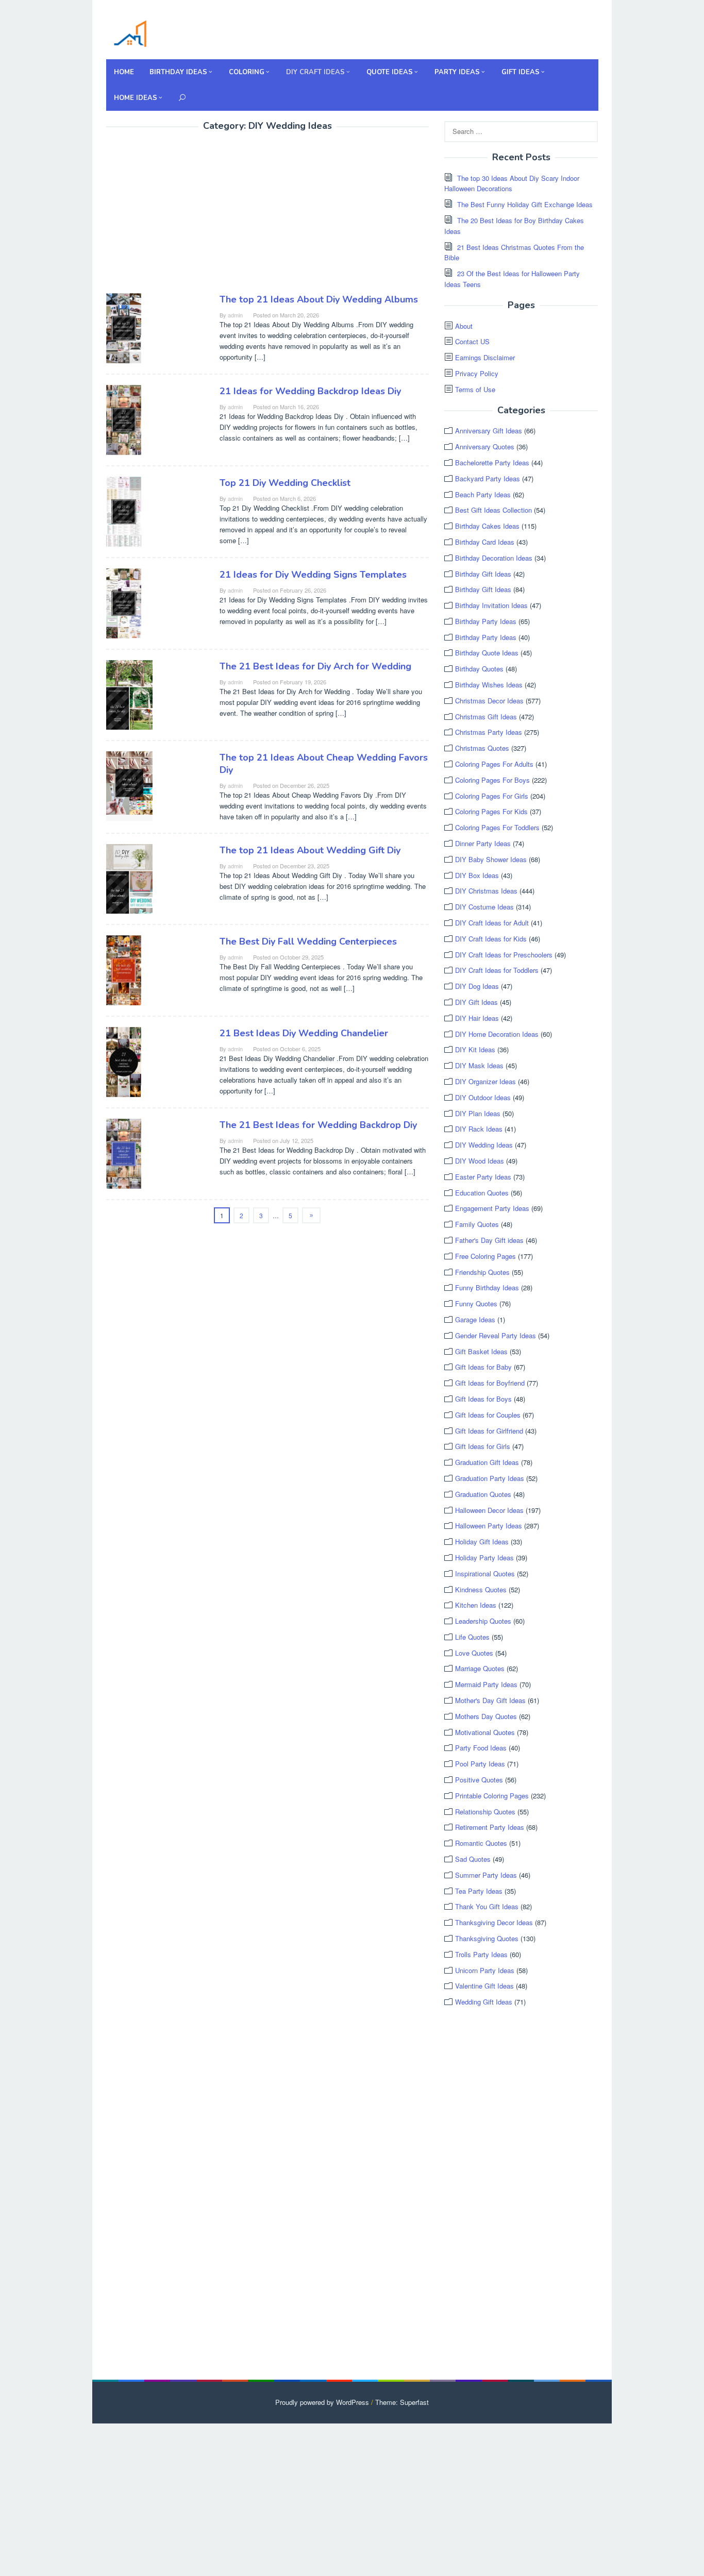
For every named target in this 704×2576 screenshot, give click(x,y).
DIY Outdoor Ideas (483, 1097)
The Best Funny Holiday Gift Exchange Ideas (525, 204)
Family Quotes (477, 1224)
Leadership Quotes (483, 1621)
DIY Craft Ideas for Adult (492, 923)
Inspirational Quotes (485, 1573)
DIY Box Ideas (477, 875)
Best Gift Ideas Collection (493, 510)
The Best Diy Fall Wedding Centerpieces (308, 941)
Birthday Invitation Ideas (491, 605)
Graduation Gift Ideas (487, 1462)
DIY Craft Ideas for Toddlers (497, 970)
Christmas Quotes (482, 748)
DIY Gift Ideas (476, 1002)
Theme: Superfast (402, 2402)
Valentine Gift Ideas (484, 1986)
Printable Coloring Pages (492, 1796)
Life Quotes (472, 1637)
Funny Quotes (476, 1303)
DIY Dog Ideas (477, 986)
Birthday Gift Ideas (483, 574)
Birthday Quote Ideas (487, 653)
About (464, 326)
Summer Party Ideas (486, 1875)
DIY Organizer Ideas (485, 1081)
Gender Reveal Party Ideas (496, 1335)
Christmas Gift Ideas (486, 717)
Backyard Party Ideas (488, 478)
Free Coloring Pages (485, 1256)
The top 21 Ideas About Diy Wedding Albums (319, 299)
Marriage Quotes (480, 1668)
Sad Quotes (473, 1859)
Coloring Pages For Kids (491, 811)
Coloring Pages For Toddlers (497, 827)
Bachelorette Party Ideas (492, 462)
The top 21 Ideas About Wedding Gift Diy (310, 850)
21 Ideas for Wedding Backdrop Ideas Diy (310, 391)
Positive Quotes (479, 1780)
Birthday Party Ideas (486, 621)
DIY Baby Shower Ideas (491, 859)
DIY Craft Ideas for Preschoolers (504, 955)
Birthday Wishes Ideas (489, 685)
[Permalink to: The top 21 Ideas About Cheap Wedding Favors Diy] (129, 785)
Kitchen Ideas (476, 1605)
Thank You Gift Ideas (487, 1906)
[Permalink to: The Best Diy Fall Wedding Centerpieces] (124, 969)
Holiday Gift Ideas (482, 1542)
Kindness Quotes (481, 1589)
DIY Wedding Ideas (484, 1145)
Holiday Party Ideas (484, 1558)
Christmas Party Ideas (489, 732)
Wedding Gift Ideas (484, 2002)
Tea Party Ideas (479, 1891)
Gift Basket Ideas (481, 1351)
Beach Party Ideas (483, 494)
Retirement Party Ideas (490, 1827)
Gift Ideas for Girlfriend (489, 1431)
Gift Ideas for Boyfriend (490, 1383)
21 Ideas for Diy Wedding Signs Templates (313, 575)
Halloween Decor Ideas (489, 1510)
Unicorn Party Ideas (485, 1970)
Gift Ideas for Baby (483, 1367)
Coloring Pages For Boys (492, 780)
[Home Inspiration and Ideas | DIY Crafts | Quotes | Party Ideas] (130, 32)
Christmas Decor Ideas (489, 701)
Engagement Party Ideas (492, 1208)
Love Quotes (474, 1653)
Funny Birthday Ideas (487, 1287)
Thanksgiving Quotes (487, 1938)
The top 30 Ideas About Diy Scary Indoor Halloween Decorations (512, 183)
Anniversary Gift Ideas (489, 431)
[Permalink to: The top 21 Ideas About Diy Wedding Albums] (124, 327)
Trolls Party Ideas (481, 1954)
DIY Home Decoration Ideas (497, 1034)
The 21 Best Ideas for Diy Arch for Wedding (315, 666)
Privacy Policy (477, 373)
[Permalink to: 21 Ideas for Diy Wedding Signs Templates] (124, 602)
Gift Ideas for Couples (488, 1415)
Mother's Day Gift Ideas (490, 1700)
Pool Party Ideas (480, 1764)
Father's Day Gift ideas (489, 1240)
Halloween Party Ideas (489, 1526)
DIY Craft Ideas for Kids (491, 939)
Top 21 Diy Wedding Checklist (285, 483)
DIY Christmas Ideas (486, 891)
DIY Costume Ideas (484, 907)
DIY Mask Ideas (479, 1065)
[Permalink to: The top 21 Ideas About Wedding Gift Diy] (129, 877)
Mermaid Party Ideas (486, 1684)
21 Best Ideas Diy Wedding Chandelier (304, 1033)
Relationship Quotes (485, 1812)
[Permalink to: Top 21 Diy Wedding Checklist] (124, 510)
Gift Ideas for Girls (483, 1446)
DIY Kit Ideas (475, 1049)
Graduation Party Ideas (490, 1478)
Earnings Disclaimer (485, 357)
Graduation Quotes (483, 1494)
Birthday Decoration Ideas (494, 558)
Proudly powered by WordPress (322, 2402)
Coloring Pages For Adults (494, 764)
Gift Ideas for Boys (483, 1399)
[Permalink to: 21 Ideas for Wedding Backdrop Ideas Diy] (124, 419)
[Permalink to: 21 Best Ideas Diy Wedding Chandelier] (124, 1061)
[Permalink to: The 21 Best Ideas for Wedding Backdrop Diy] (124, 1152)
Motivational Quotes (485, 1732)
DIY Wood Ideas (480, 1161)
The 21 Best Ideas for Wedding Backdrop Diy (318, 1125)
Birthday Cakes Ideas (487, 526)
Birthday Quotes (479, 669)
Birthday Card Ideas (485, 542)
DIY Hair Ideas (477, 1018)
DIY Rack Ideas (479, 1129)
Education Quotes (482, 1193)
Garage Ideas (475, 1319)
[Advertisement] (193, 214)
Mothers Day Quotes (486, 1716)
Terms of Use (475, 389)
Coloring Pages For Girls (492, 796)
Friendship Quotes (482, 1272)
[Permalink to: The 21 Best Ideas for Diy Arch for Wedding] (129, 693)
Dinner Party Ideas (483, 843)
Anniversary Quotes (485, 447)
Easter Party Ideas (483, 1177)
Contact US (472, 341)
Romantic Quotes (481, 1843)
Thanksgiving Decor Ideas (494, 1922)
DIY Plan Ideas (478, 1113)
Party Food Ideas (481, 1748)
